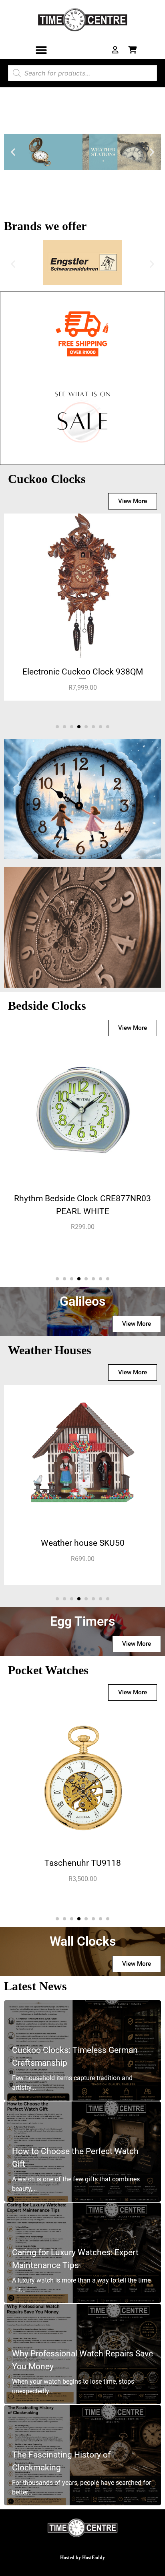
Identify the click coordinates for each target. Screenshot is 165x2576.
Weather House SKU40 (82, 1543)
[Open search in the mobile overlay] (82, 73)
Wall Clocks (83, 1941)
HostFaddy (94, 2558)
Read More (39, 824)
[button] (41, 50)
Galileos (82, 1301)
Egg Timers (82, 1621)
